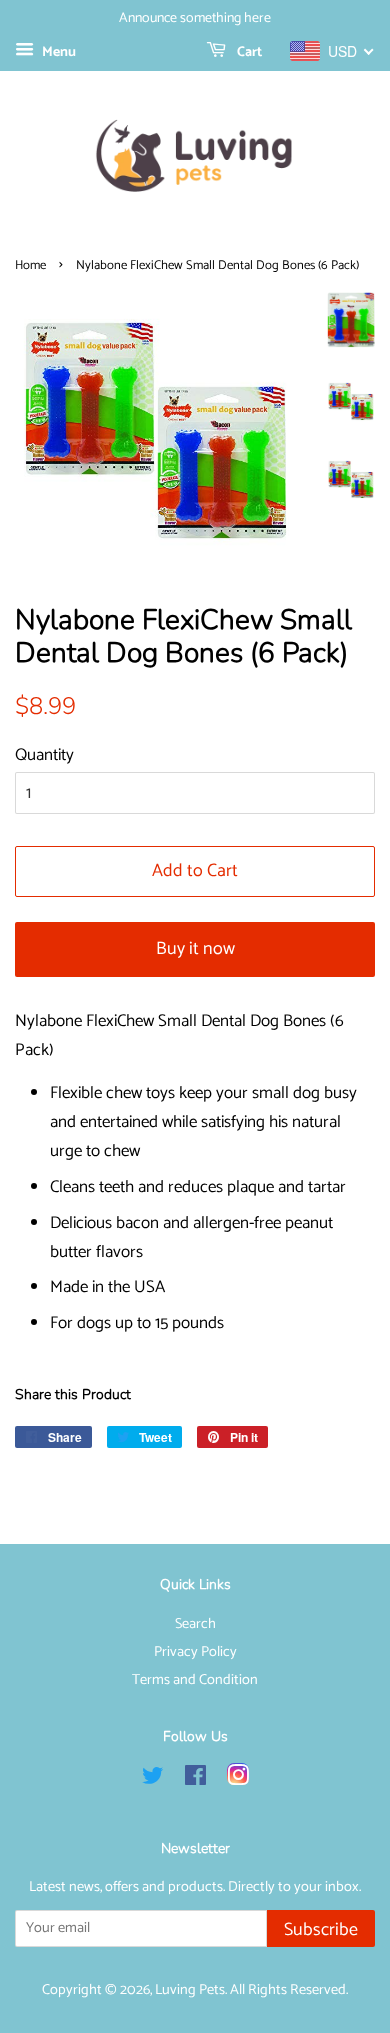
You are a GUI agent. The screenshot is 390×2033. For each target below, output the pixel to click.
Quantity (44, 755)
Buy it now (195, 949)
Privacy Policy (195, 1652)
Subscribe (321, 1930)
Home (30, 265)
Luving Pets (190, 1990)
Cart (248, 52)
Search (195, 1624)
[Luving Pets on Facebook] (195, 1780)
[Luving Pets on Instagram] (238, 1780)
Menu (57, 52)
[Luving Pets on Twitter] (153, 1780)
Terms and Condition (195, 1680)
